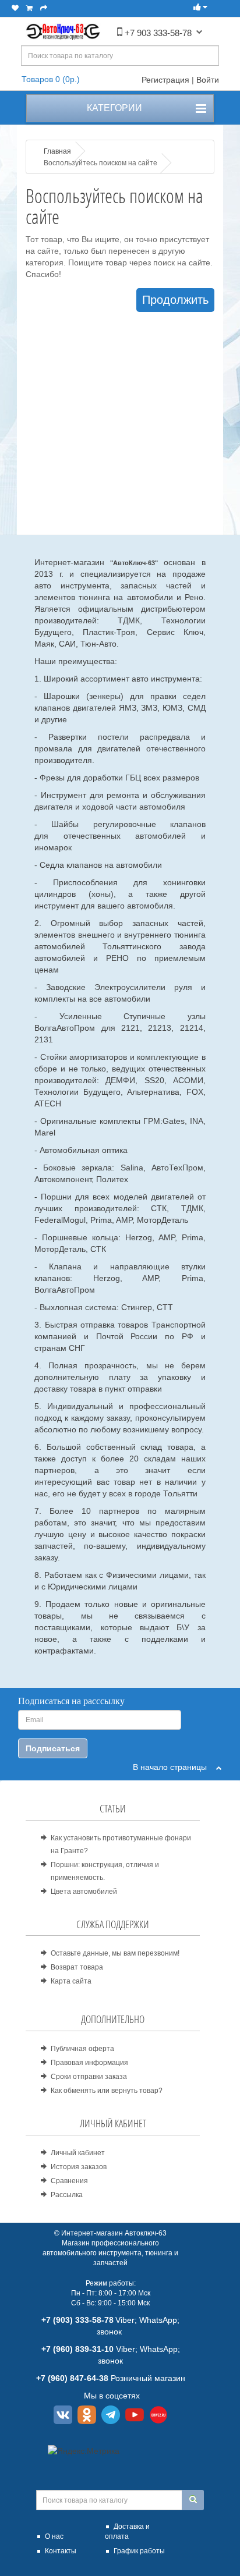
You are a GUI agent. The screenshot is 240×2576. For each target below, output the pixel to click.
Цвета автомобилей (84, 1892)
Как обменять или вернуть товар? (107, 2091)
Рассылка (67, 2195)
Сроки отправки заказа (89, 2077)
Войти (208, 80)
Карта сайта (71, 1981)
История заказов (79, 2167)
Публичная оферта (82, 2049)
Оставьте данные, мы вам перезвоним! (115, 1953)
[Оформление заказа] (44, 8)
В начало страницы (174, 1767)
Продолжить (175, 300)
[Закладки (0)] (15, 8)
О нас (54, 2536)
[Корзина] (29, 8)
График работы (139, 2551)
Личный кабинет (78, 2153)
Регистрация (165, 80)
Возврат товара (77, 1967)
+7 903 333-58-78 (157, 33)
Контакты (61, 2551)
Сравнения (69, 2181)
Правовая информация (89, 2063)
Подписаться (53, 1748)
